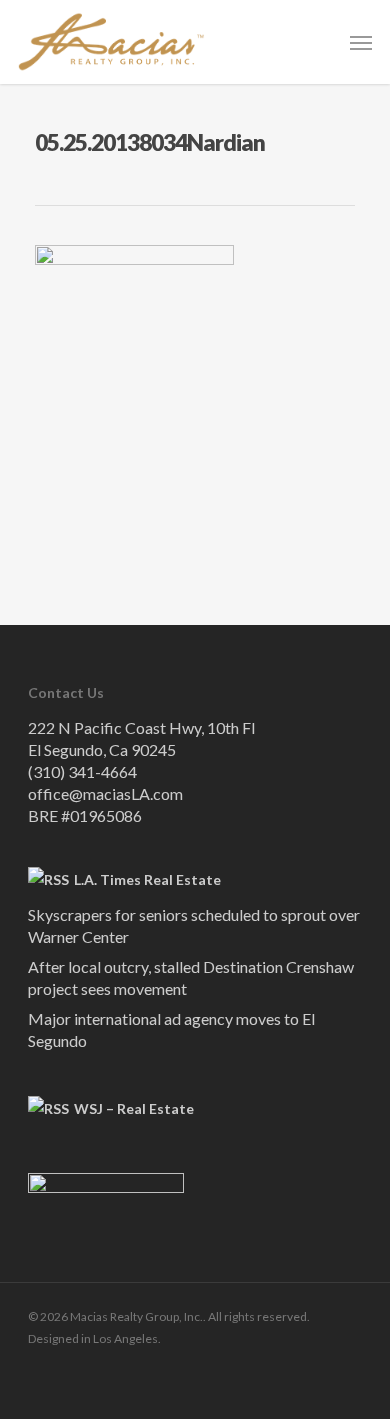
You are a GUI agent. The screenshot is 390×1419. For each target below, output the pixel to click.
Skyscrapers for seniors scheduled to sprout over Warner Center (194, 925)
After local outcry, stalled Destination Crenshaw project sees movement (191, 977)
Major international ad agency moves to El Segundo (171, 1029)
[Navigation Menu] (361, 42)
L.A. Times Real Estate (147, 879)
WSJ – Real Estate (134, 1108)
